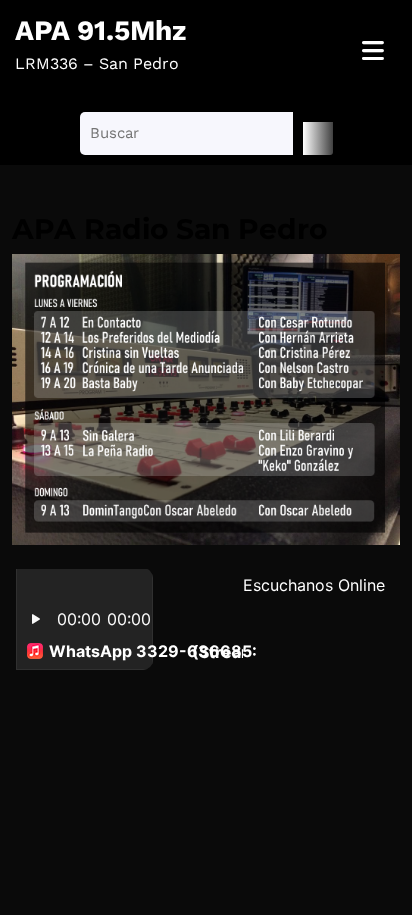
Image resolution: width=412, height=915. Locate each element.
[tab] (373, 51)
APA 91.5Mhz (100, 30)
